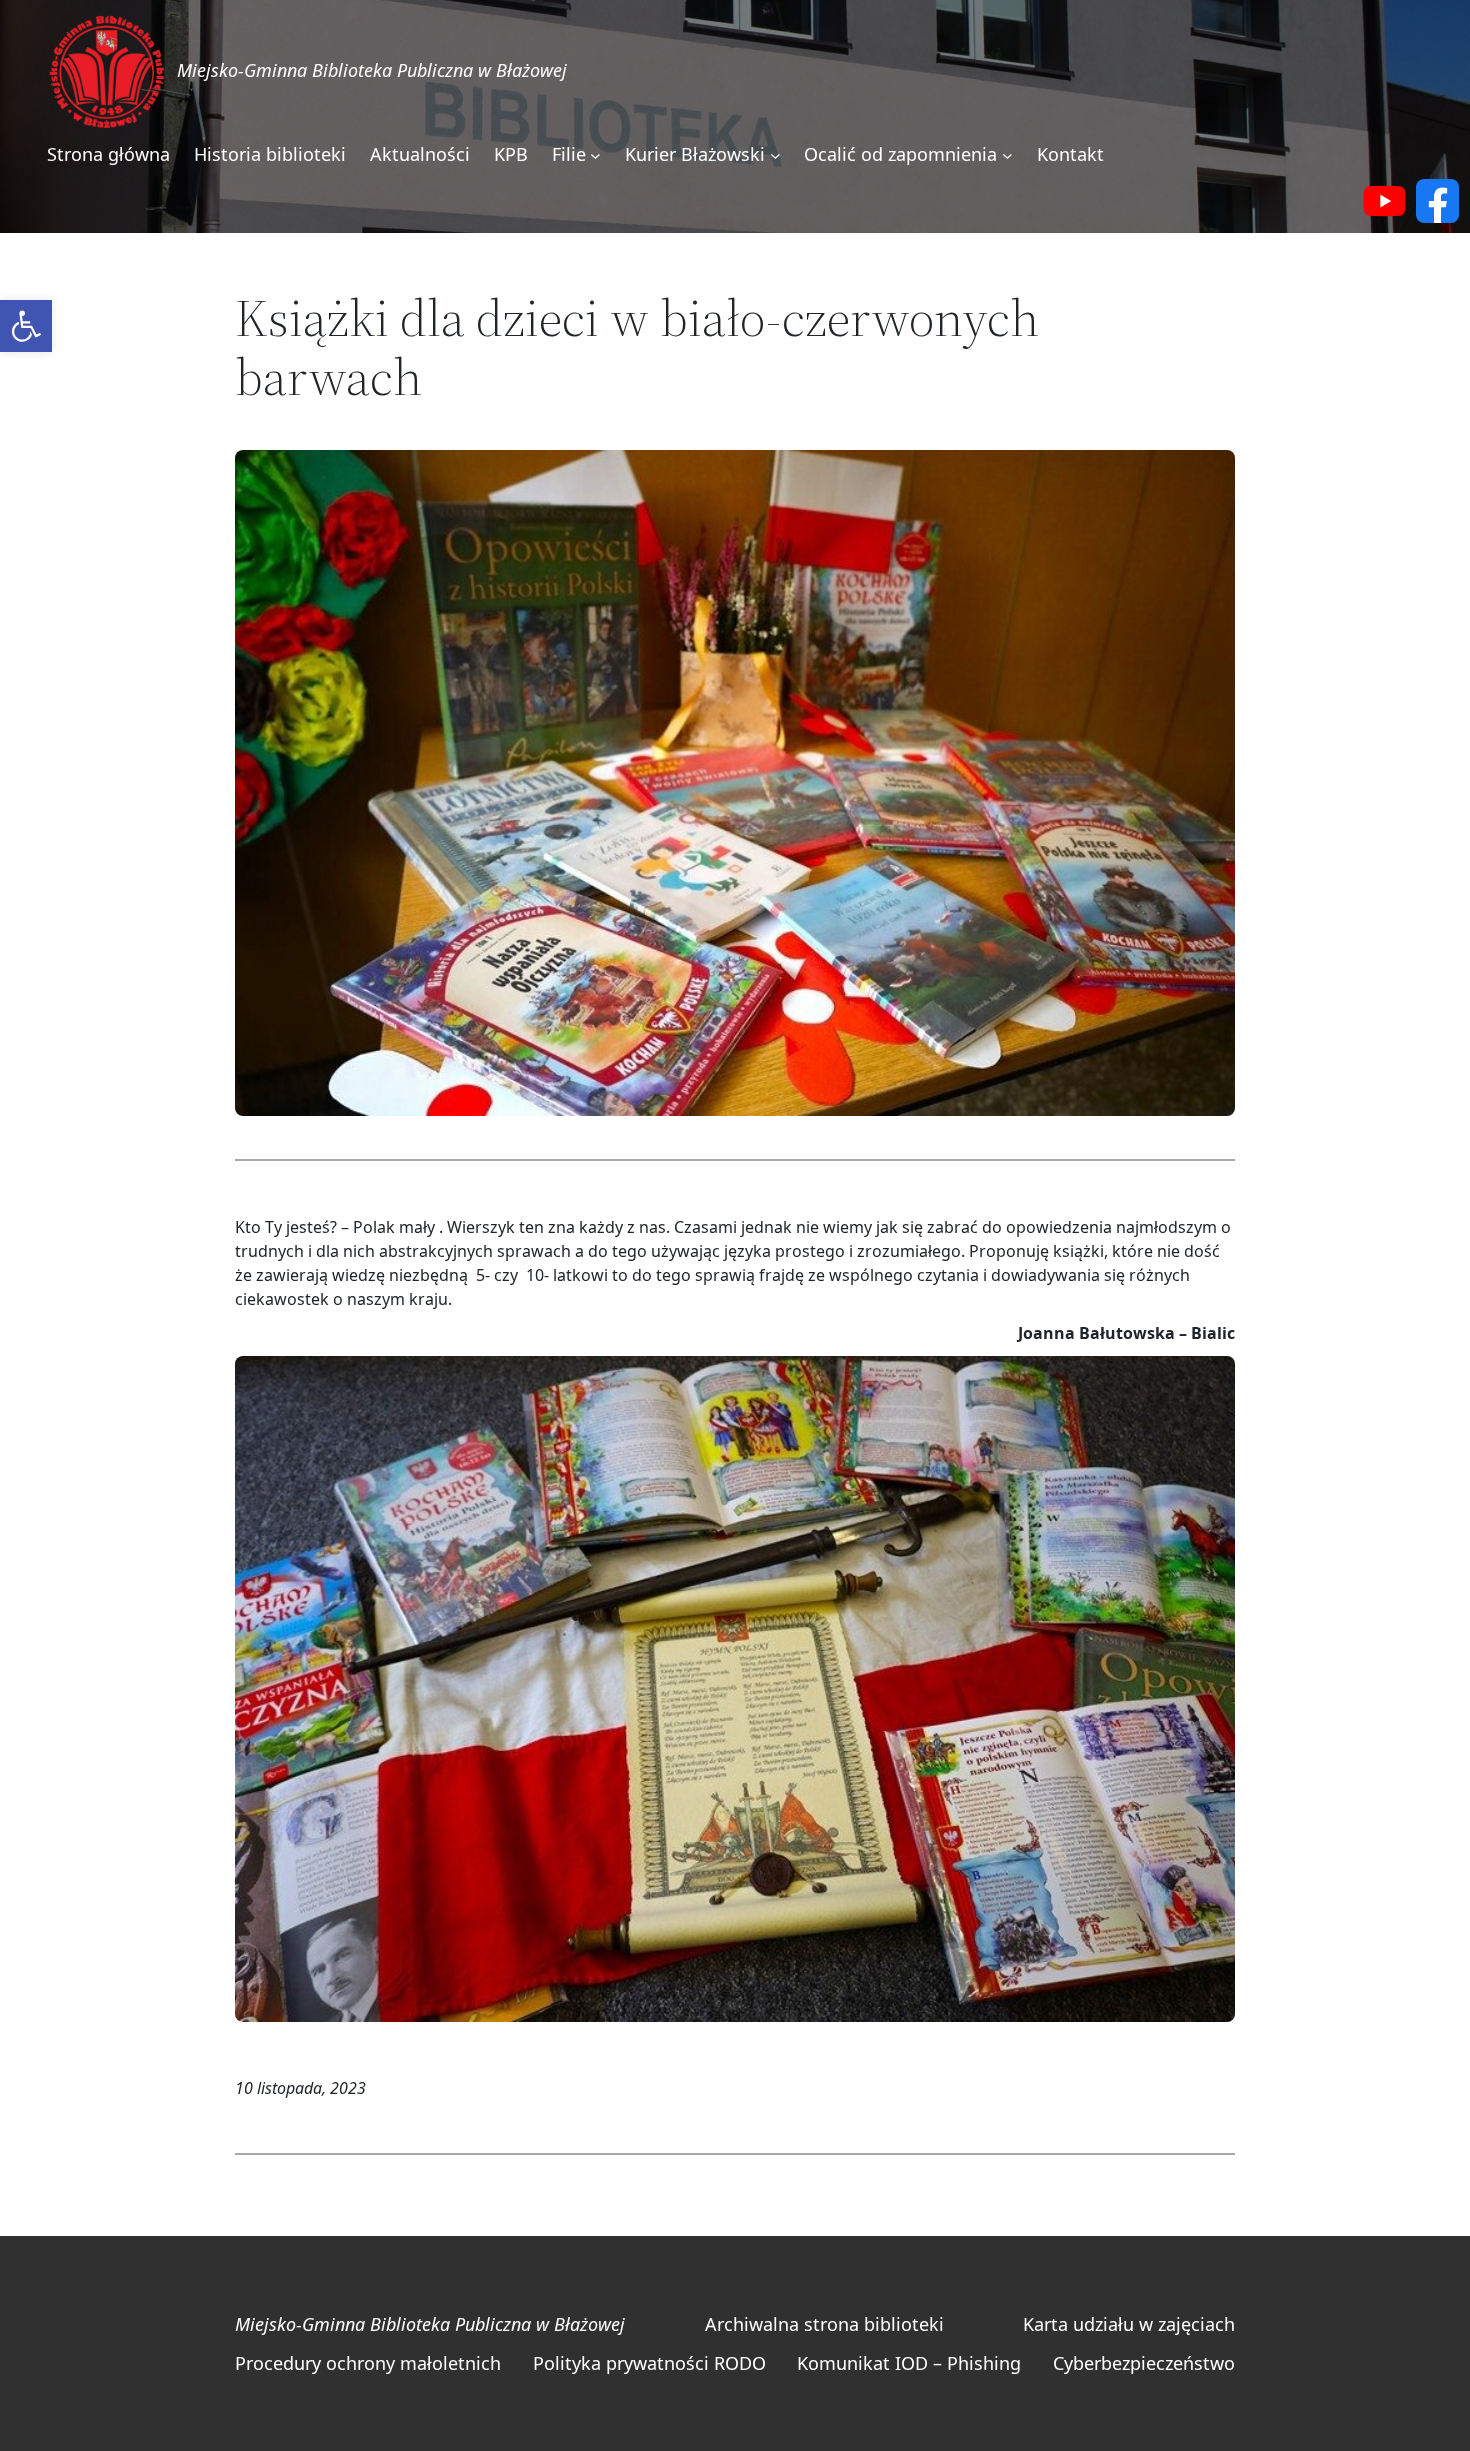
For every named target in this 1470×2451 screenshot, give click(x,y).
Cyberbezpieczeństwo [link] (1144, 2363)
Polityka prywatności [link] (621, 2363)
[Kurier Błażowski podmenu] (775, 155)
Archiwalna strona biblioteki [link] (824, 2324)
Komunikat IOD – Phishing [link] (909, 2363)
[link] (26, 326)
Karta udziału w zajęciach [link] (1129, 2324)
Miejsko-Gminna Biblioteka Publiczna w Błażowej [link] (372, 70)
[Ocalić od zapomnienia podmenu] (1007, 155)
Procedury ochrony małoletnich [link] (368, 2363)
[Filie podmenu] (595, 155)
